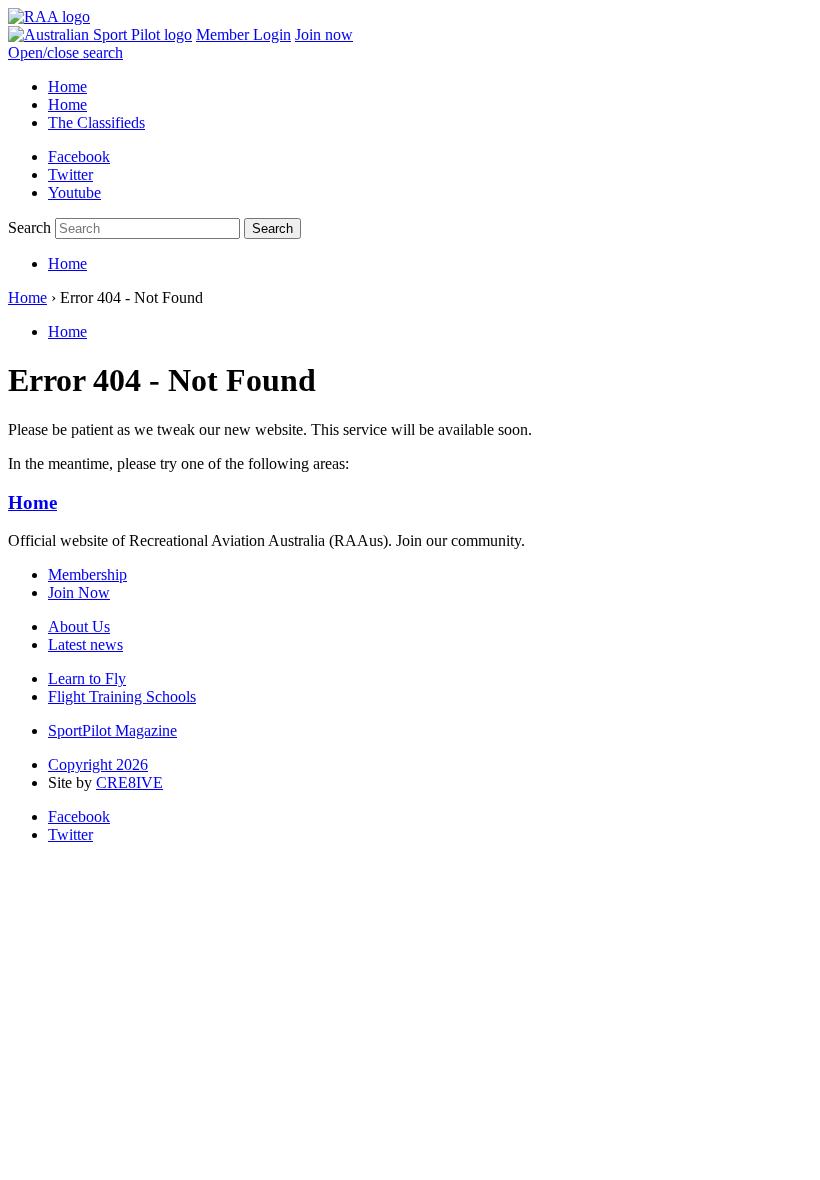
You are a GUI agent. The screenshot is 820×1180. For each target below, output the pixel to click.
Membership (87, 574)
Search (29, 227)
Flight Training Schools (122, 696)
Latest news (85, 644)
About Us (79, 626)
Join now (324, 34)
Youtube (74, 192)
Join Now (79, 592)
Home (67, 86)
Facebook (79, 156)
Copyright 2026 (98, 764)
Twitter (70, 174)
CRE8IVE (129, 782)
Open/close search (65, 52)
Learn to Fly (87, 678)
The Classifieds (96, 122)
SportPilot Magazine (112, 730)
